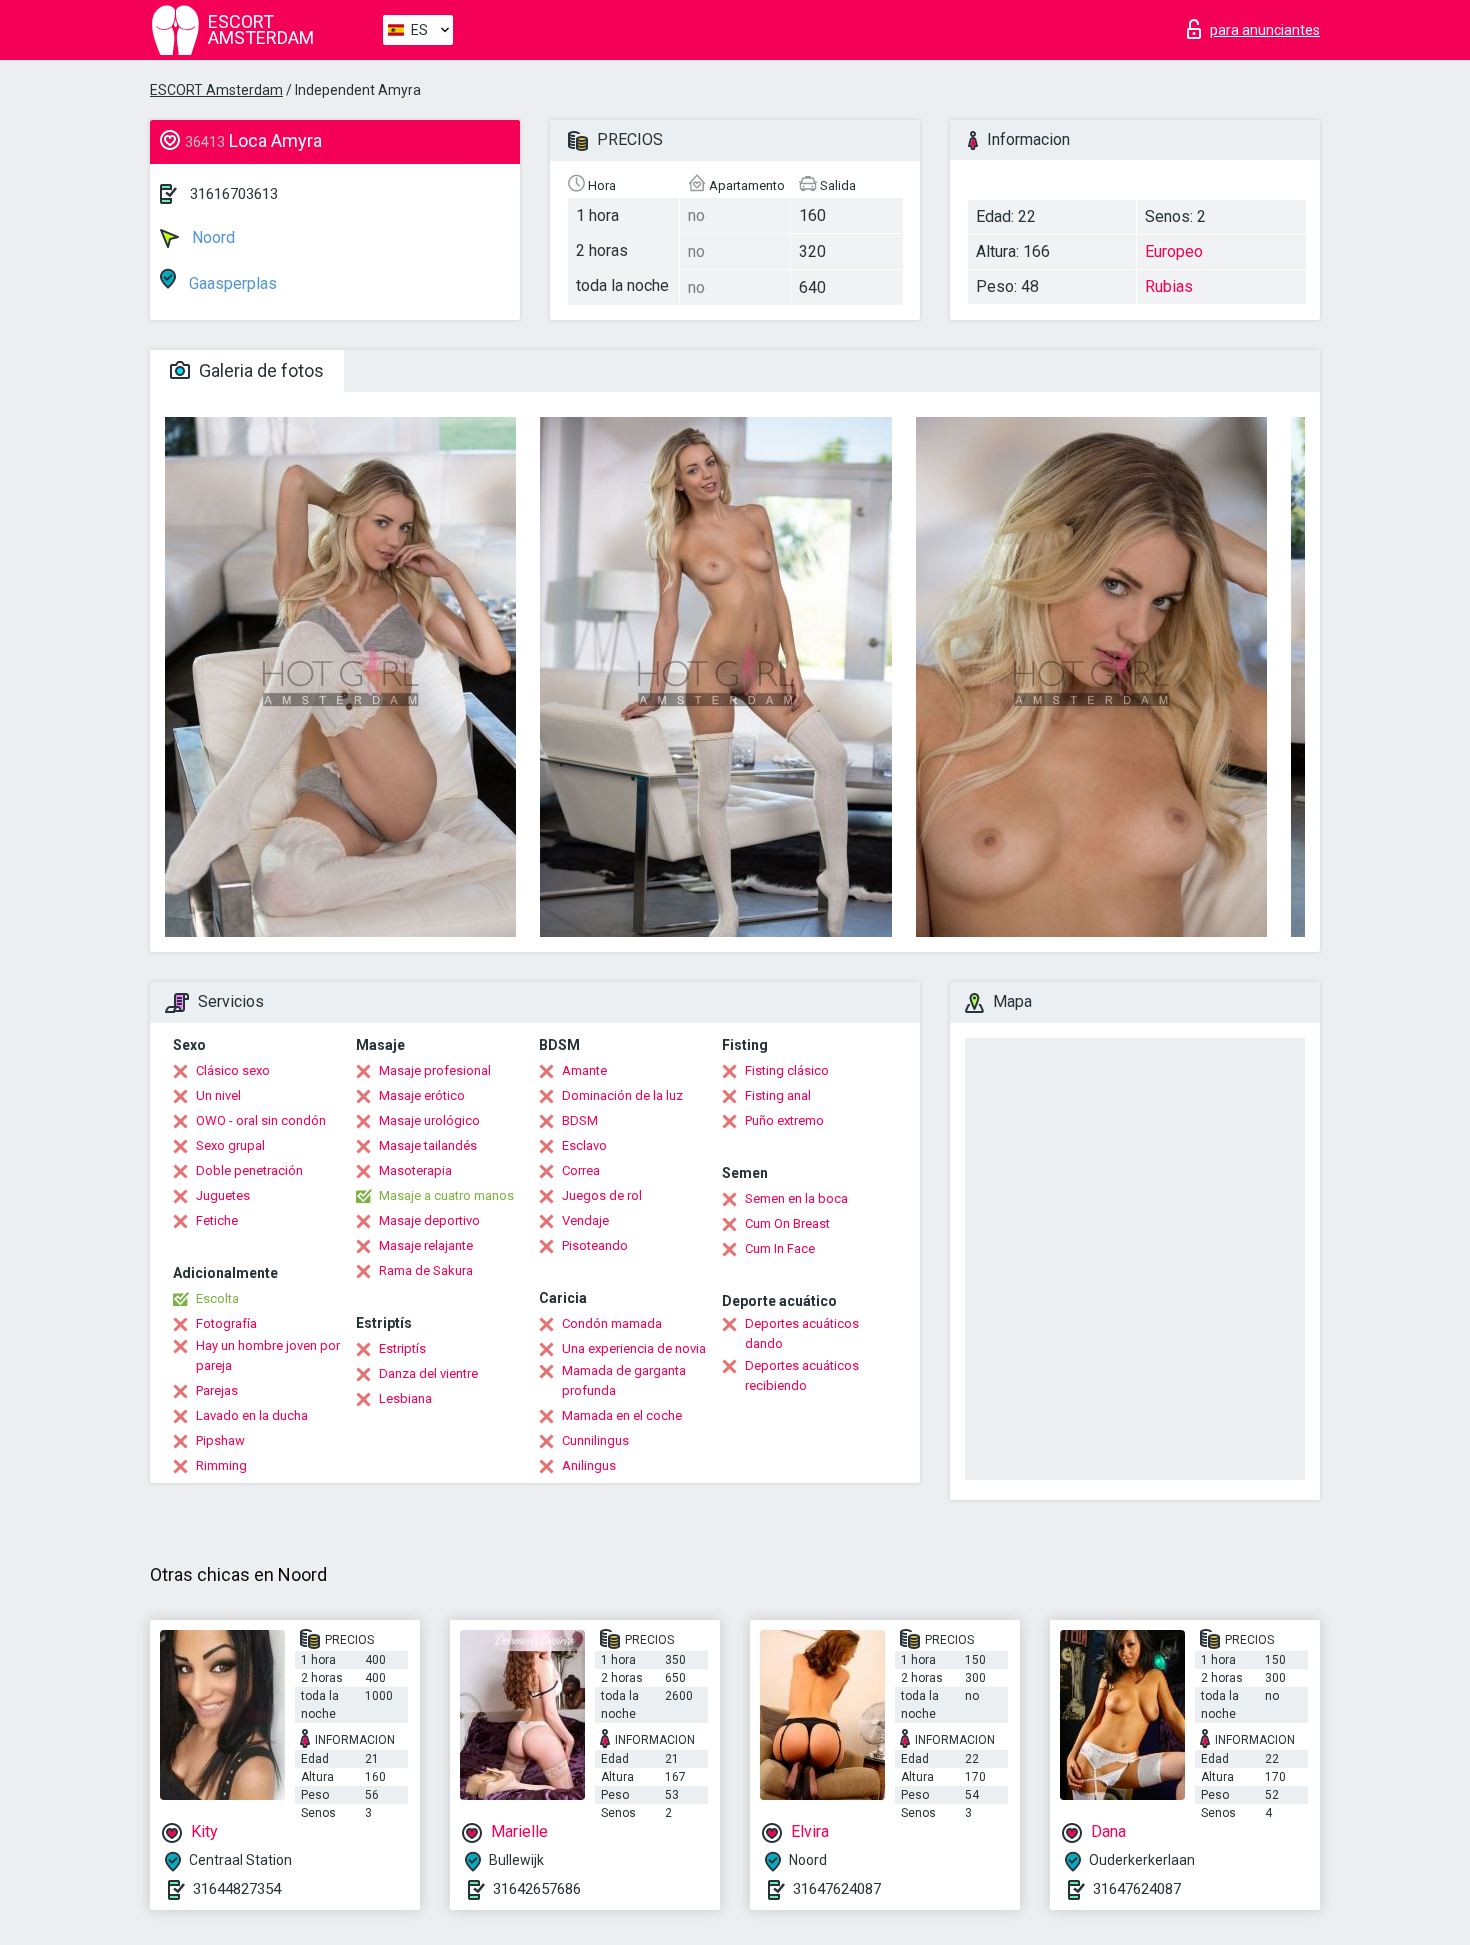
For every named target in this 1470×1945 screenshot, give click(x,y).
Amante (584, 1070)
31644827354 (237, 1889)
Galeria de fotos (259, 370)
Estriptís (402, 1348)
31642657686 (537, 1889)
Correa (581, 1170)
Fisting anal (778, 1095)
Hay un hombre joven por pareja (268, 1355)
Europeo (1174, 251)
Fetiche (217, 1220)
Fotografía (226, 1323)
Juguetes (223, 1195)
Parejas (217, 1390)
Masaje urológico (429, 1120)
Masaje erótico (422, 1095)
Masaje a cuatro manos (446, 1195)
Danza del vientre (428, 1373)
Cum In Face (780, 1248)
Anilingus (589, 1465)
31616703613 (234, 194)
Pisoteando (595, 1245)
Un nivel (218, 1095)
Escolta (217, 1298)
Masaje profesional (435, 1070)
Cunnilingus (595, 1440)
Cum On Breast (787, 1223)
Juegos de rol (602, 1195)
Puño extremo (784, 1120)
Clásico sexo (233, 1070)
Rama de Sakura (426, 1270)
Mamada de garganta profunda (624, 1380)
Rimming (221, 1465)
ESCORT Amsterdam (216, 90)
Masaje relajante (426, 1245)
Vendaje (585, 1220)
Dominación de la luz (622, 1095)
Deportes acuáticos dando (802, 1333)
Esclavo (584, 1145)
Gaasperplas (231, 283)
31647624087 (837, 1889)
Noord (211, 237)
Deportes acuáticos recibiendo (802, 1375)
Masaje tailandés (428, 1145)
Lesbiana (405, 1398)
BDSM (580, 1120)
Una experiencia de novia (634, 1348)
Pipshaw (220, 1440)
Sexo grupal (230, 1145)
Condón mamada (612, 1323)
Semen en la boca (796, 1198)
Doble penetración (249, 1170)
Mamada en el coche (622, 1415)
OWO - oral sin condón (261, 1120)
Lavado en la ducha (252, 1415)
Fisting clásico (787, 1070)
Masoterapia (415, 1170)
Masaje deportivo (429, 1220)
